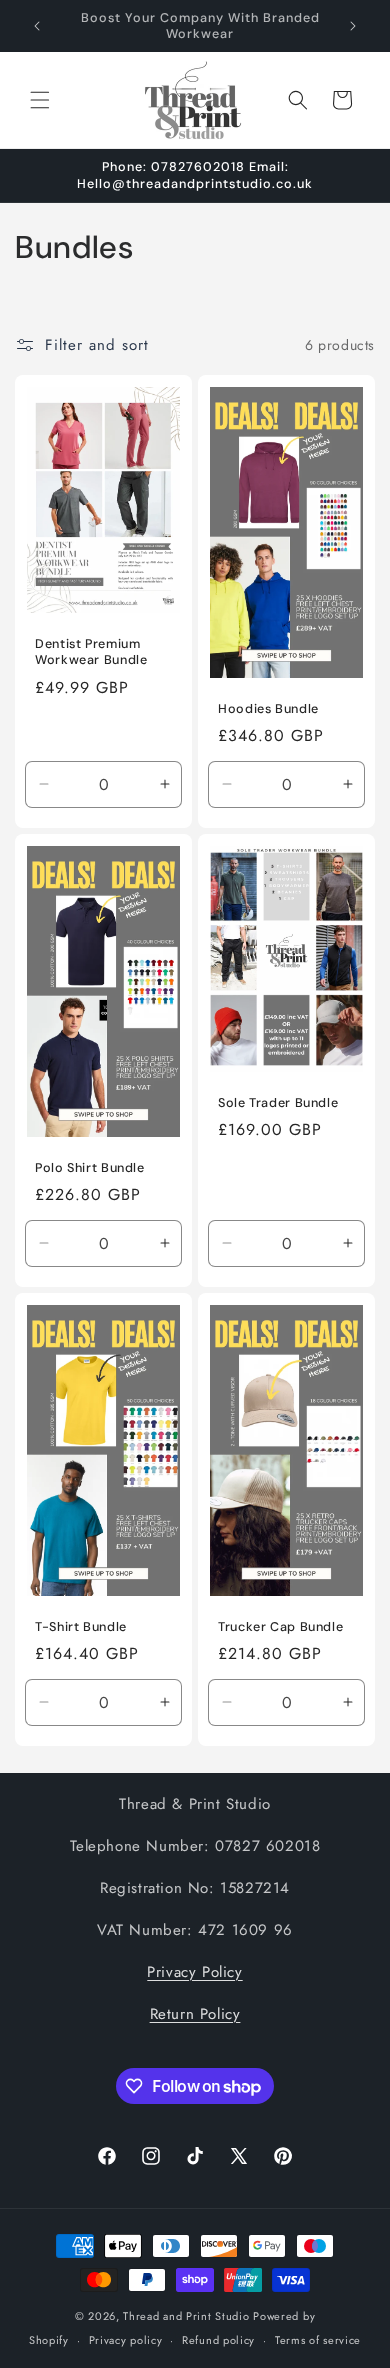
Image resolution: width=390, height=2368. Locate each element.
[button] (40, 100)
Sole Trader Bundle (278, 1103)
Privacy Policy (194, 1972)
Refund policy (218, 2340)
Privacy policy (126, 2340)
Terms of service (318, 2340)
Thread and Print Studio (186, 2316)
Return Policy (195, 2014)
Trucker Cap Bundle (280, 1627)
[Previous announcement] (37, 26)
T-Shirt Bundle (81, 1627)
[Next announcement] (353, 26)
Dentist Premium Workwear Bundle (91, 652)
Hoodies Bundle (268, 709)
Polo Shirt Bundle (90, 1168)
